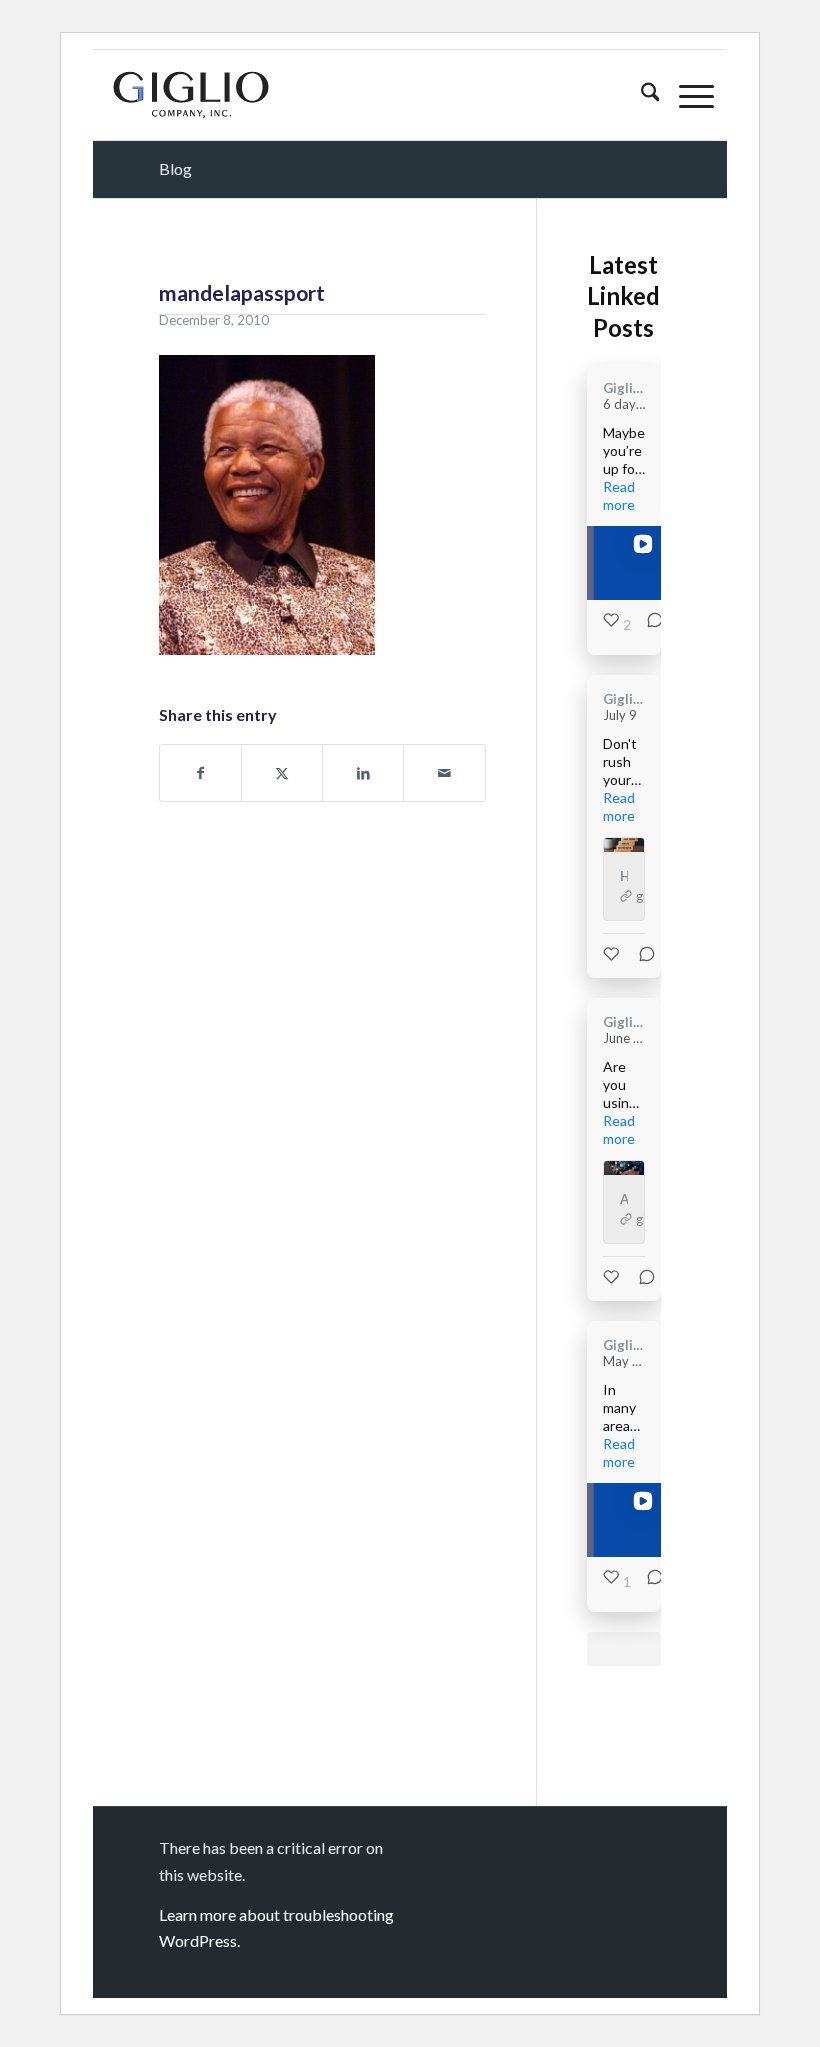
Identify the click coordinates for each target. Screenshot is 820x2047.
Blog (175, 168)
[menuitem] (640, 95)
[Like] (613, 954)
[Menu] (686, 95)
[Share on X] (282, 773)
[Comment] (649, 625)
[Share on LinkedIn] (363, 773)
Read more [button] (619, 495)
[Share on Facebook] (200, 773)
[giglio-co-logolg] (191, 95)
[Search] (640, 95)
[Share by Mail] (444, 773)
